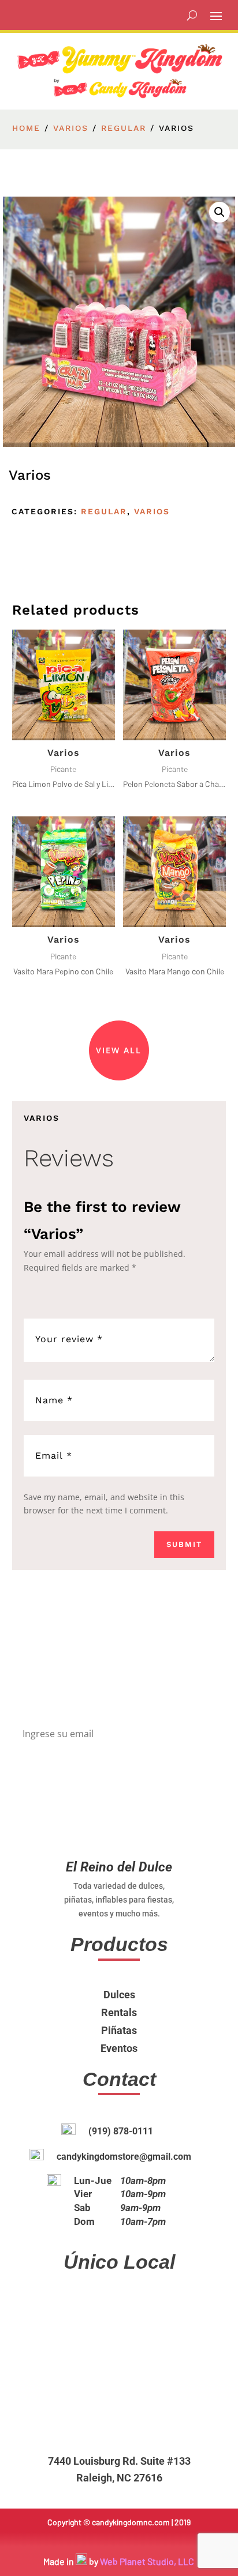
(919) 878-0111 (121, 2131)
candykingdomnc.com (131, 2522)
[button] (220, 212)
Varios (71, 128)
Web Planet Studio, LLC (147, 2561)
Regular (124, 128)
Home (26, 128)
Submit (184, 1544)
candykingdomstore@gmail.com (124, 2157)
